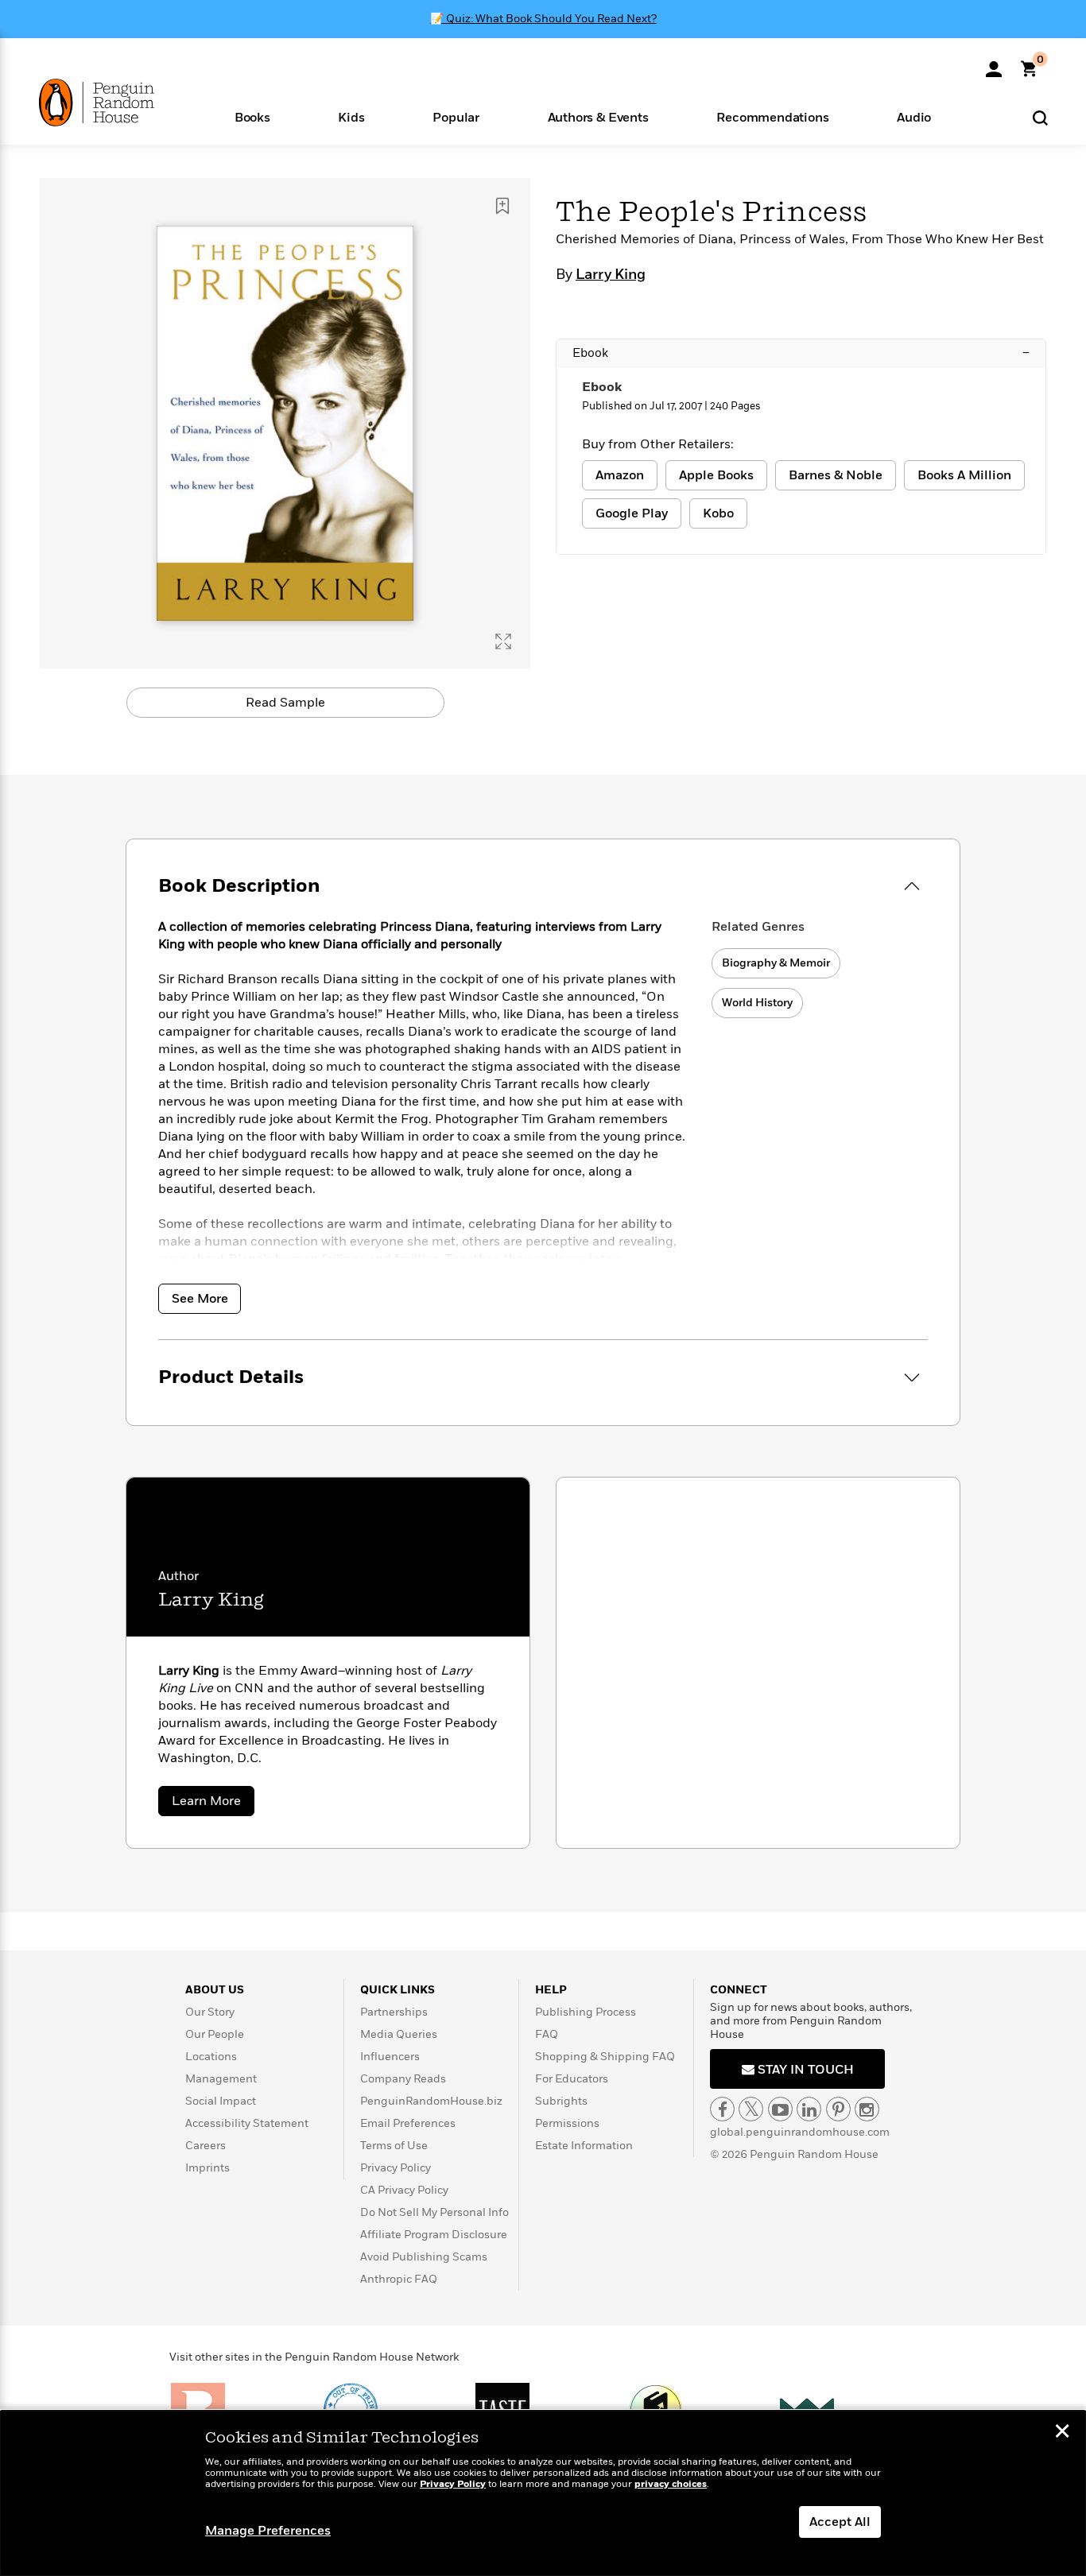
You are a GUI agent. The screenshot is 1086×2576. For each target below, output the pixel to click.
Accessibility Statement (247, 2123)
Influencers (390, 2057)
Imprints (208, 2168)
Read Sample (285, 703)
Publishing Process (586, 2012)
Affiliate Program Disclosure (434, 2235)
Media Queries (399, 2034)
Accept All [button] (840, 2522)
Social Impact (221, 2101)
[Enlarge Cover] (503, 641)
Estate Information (584, 2146)
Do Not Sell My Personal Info (434, 2212)
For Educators (572, 2079)
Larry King (611, 275)
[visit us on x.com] (751, 2109)
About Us (215, 1990)
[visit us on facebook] (722, 2109)
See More (200, 1299)
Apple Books (716, 475)
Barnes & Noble (836, 475)
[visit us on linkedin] (809, 2109)
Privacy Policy (396, 2168)
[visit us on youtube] (780, 2109)
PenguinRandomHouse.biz (431, 2101)
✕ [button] (1062, 2433)
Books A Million (964, 475)
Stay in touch (804, 2070)
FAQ (547, 2034)
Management (221, 2079)
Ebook (801, 353)
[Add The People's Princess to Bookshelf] (502, 206)
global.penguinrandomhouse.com (800, 2132)
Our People (215, 2034)
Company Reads (403, 2079)
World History (757, 1003)
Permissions (567, 2123)
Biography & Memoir (776, 963)
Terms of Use (394, 2146)
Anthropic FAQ (399, 2279)
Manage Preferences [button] (268, 2531)
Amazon (620, 475)
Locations (211, 2057)
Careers (206, 2146)
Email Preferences (408, 2123)
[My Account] (994, 64)
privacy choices (671, 2484)
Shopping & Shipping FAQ (605, 2057)
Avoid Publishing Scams (424, 2257)
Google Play (632, 513)
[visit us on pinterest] (838, 2109)
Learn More (213, 1804)
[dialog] (543, 2493)
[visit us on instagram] (867, 2109)
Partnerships (394, 2012)
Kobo (718, 513)
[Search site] (1040, 117)
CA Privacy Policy (404, 2190)
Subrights (561, 2101)
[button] (252, 116)
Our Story (210, 2012)
